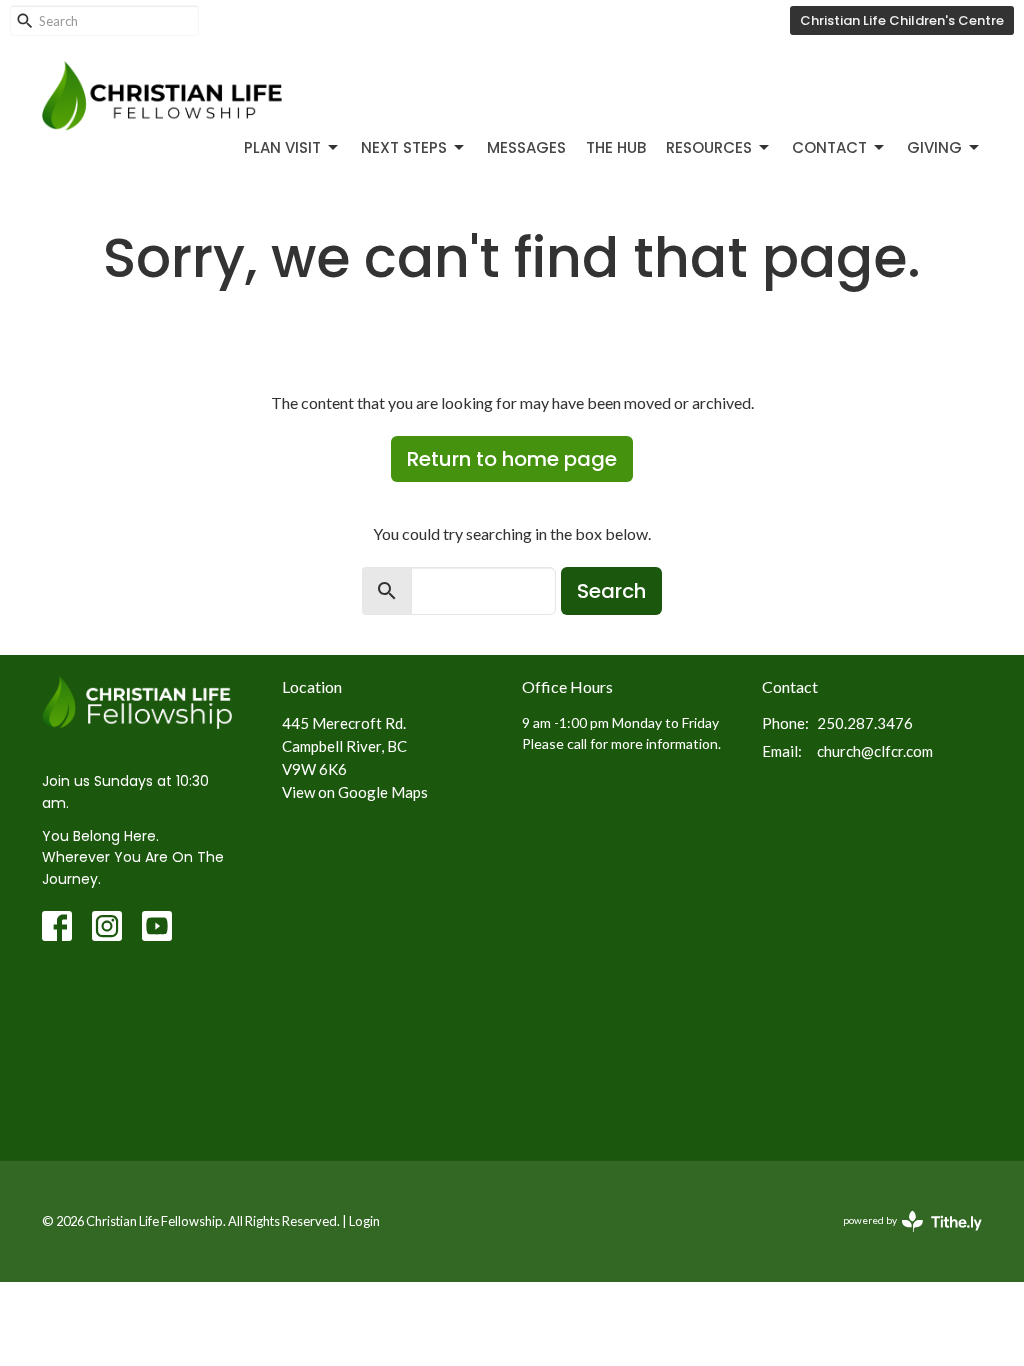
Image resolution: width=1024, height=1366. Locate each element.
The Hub (616, 147)
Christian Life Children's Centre (902, 20)
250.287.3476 (865, 723)
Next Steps (404, 147)
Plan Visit (282, 147)
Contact (829, 147)
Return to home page (512, 459)
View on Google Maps (355, 792)
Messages (526, 147)
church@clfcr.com (875, 751)
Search (611, 591)
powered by (902, 1237)
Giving (934, 147)
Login (364, 1221)
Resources (709, 147)
